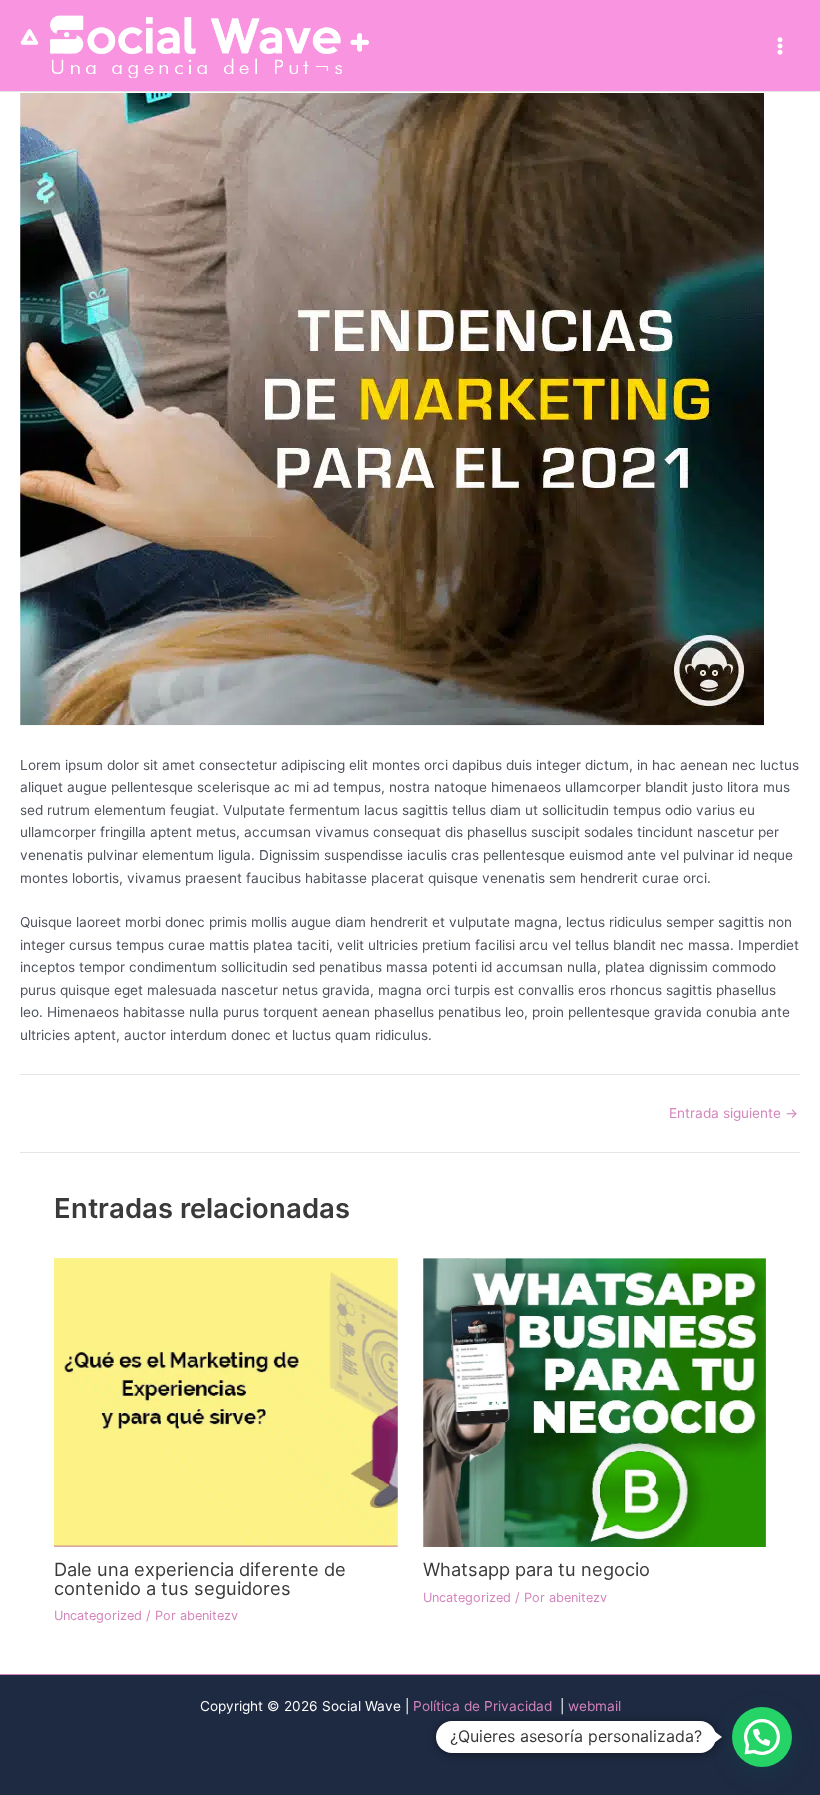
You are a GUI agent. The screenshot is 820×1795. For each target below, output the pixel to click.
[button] (762, 1737)
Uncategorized (98, 1615)
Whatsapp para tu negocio (536, 1569)
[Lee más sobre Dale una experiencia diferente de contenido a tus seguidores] (225, 1401)
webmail (594, 1706)
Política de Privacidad (484, 1706)
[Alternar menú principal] (780, 45)
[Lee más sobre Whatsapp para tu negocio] (594, 1401)
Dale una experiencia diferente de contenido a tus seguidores (200, 1578)
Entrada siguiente (733, 1114)
